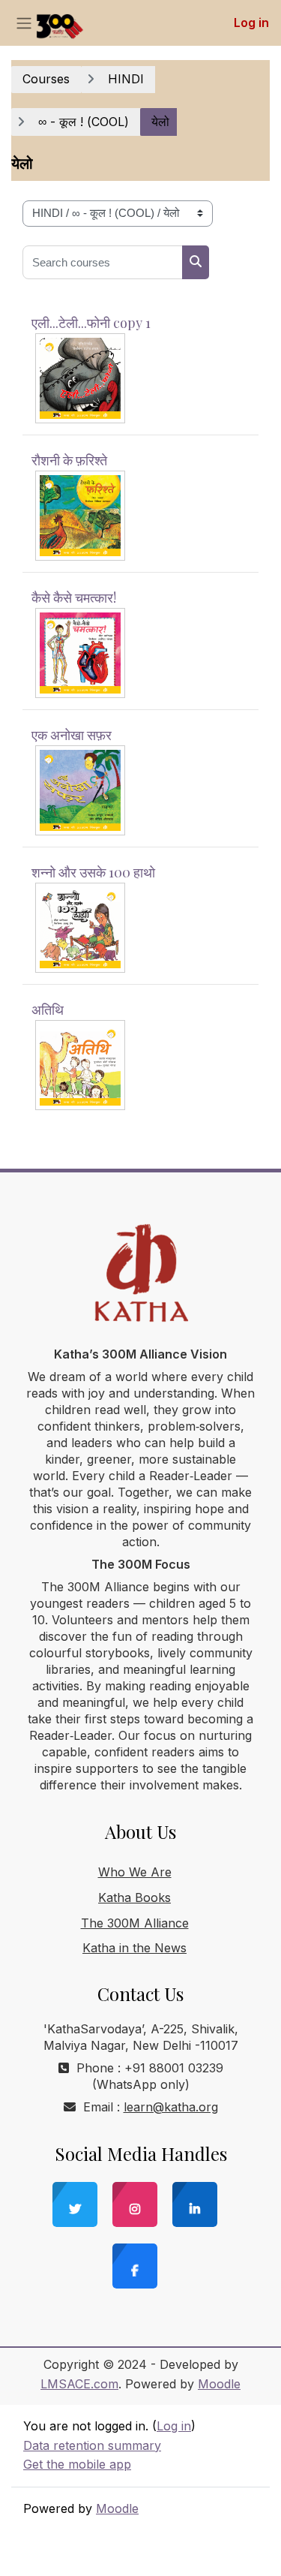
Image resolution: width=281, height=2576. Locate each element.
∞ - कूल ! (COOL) (84, 122)
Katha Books (135, 1897)
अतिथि (48, 1010)
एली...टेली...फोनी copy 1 (91, 323)
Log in (251, 23)
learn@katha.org (171, 2107)
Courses (46, 79)
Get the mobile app (77, 2464)
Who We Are (135, 1872)
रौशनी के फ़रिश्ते (69, 460)
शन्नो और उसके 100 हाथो (93, 872)
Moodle (219, 2384)
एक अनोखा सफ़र (72, 735)
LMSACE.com (79, 2384)
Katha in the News (135, 1948)
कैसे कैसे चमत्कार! (74, 597)
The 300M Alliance (135, 1923)
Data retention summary (92, 2445)
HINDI (126, 79)
